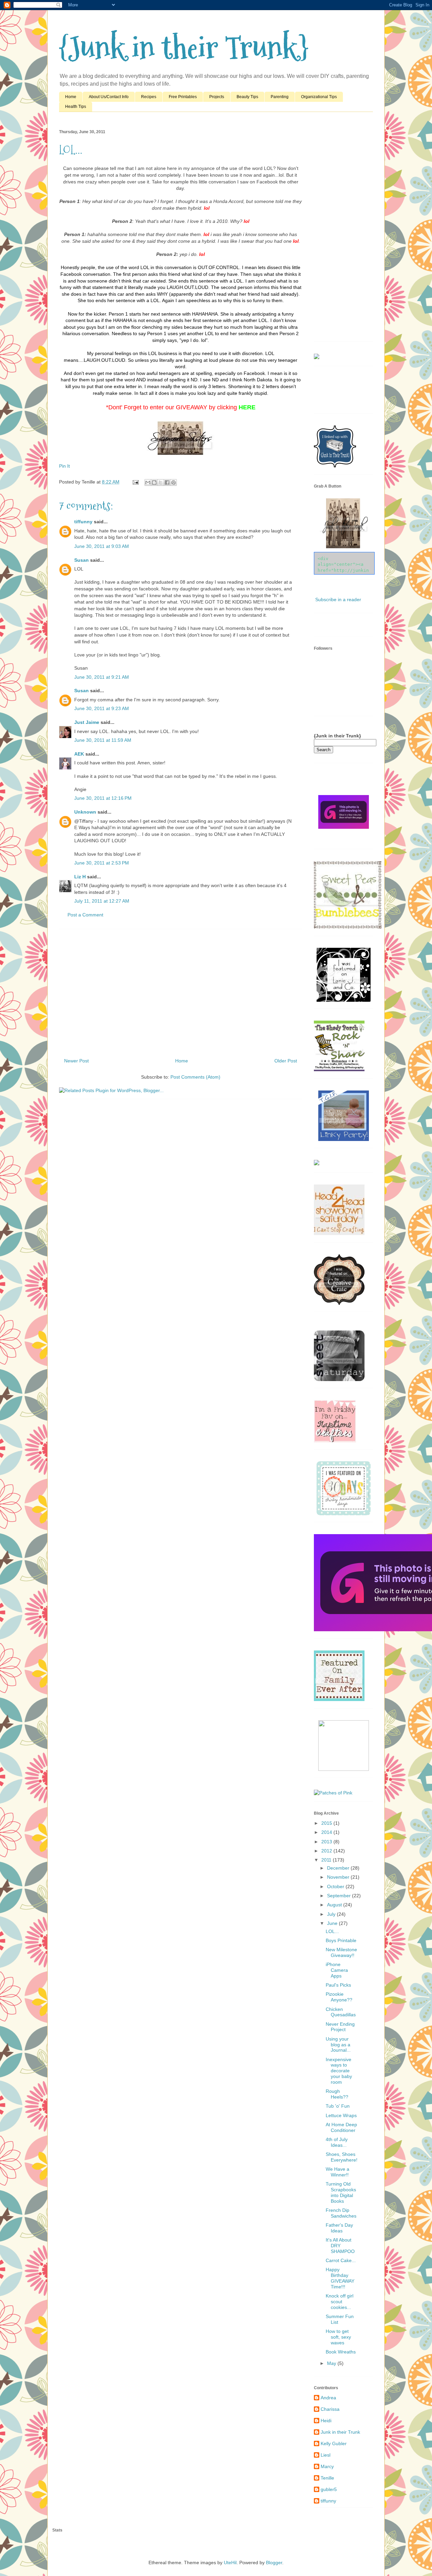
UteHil (230, 2563)
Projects (217, 97)
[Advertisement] (181, 991)
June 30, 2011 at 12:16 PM (103, 798)
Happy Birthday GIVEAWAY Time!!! (340, 2278)
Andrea (328, 2398)
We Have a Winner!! (337, 2172)
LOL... (332, 1931)
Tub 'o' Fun (338, 2106)
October (336, 1886)
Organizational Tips (319, 97)
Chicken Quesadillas (341, 2012)
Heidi (326, 2421)
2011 (327, 1860)
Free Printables (183, 97)
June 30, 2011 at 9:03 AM (102, 546)
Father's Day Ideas (339, 2228)
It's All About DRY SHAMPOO (340, 2246)
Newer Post (76, 1061)
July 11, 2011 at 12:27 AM (102, 901)
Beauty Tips (247, 97)
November (339, 1877)
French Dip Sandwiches (341, 2213)
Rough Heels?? (337, 2094)
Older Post (286, 1061)
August (335, 1905)
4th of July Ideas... (337, 2142)
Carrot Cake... (341, 2260)
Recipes (149, 97)
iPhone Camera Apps (337, 1970)
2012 (327, 1851)
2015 (327, 1823)
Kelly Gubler (334, 2443)
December (339, 1868)
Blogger (274, 2563)
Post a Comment (85, 915)
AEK (79, 754)
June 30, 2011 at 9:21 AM (102, 677)
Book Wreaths (341, 2352)
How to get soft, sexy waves (338, 2337)
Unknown (85, 812)
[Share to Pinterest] (173, 482)
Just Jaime (87, 722)
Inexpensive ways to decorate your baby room (339, 2071)
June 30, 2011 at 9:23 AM (102, 708)
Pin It (64, 466)
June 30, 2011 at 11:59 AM (103, 740)
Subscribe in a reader (338, 599)
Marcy (327, 2466)
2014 (327, 1832)
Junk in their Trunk (340, 2432)
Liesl (326, 2455)
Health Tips (76, 107)
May (332, 2363)
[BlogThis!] (154, 482)
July (332, 1914)
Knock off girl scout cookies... (340, 2302)
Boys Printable (341, 1940)
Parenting (280, 97)
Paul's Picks (338, 1985)
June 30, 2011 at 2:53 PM (102, 863)
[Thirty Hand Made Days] (344, 1514)
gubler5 (329, 2489)
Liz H (80, 877)
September (340, 1896)
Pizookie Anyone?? (339, 1997)
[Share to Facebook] (167, 482)
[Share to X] (161, 482)
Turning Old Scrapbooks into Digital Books (341, 2192)
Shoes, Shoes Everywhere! (342, 2157)
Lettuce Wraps (341, 2115)
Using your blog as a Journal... (338, 2045)
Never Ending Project (340, 2027)
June (333, 1923)
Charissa (330, 2409)
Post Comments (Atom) (195, 1077)
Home (71, 97)
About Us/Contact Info (109, 97)
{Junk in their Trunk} (184, 48)
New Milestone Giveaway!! (341, 1952)
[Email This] (148, 482)
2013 (327, 1842)
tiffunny (83, 522)
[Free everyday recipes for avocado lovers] (317, 357)
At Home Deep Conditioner (341, 2127)
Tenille (327, 2478)
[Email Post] (135, 482)
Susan (82, 560)
